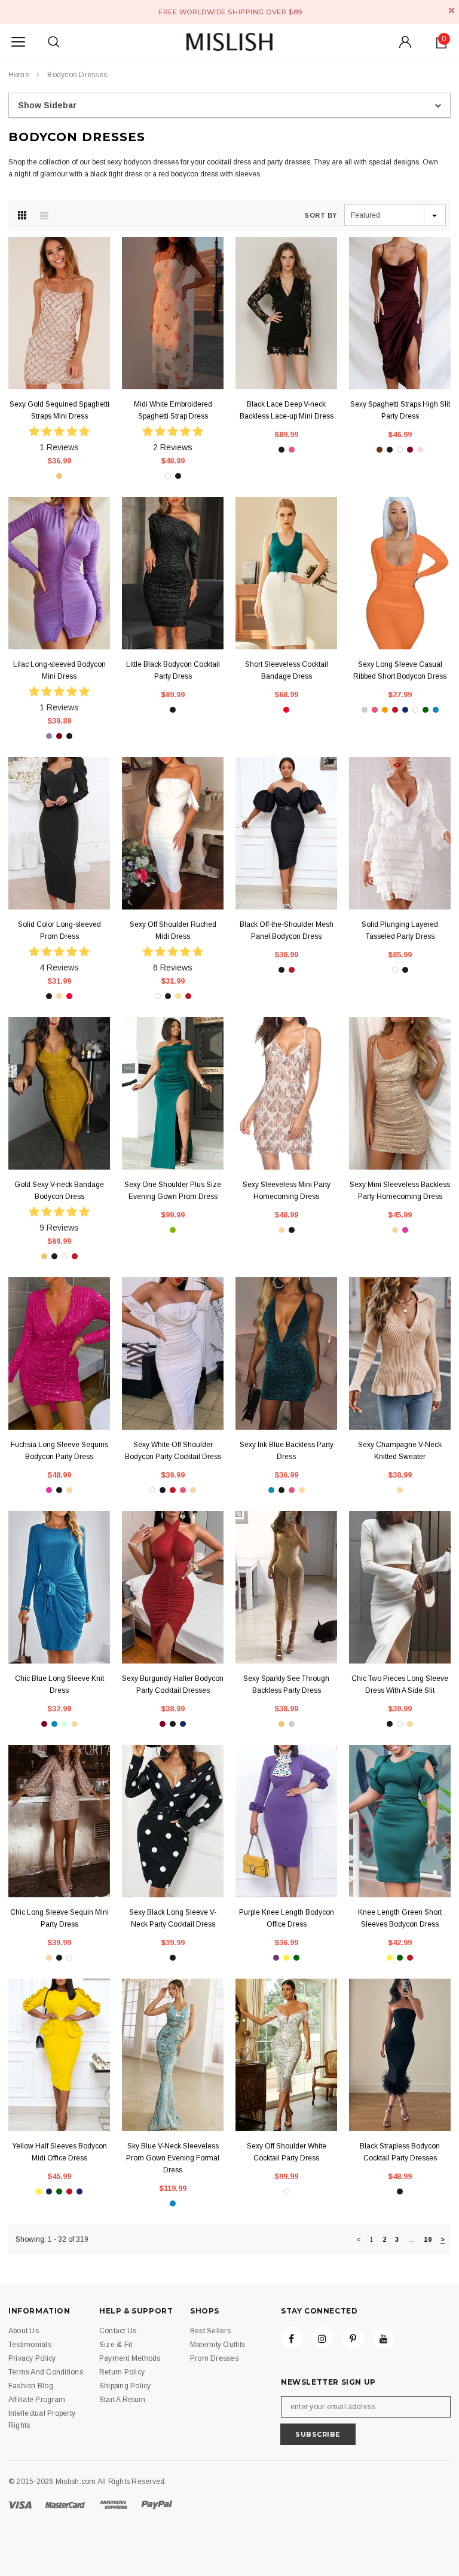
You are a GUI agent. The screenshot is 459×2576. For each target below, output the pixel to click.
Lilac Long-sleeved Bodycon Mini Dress (59, 670)
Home (19, 75)
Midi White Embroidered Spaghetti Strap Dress (173, 410)
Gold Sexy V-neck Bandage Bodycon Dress (59, 1191)
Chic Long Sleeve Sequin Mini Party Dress (59, 1918)
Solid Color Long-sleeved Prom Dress (59, 930)
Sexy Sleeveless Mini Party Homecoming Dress (287, 1191)
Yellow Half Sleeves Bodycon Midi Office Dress (59, 2152)
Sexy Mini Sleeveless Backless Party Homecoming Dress (400, 1191)
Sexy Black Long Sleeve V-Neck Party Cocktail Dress (173, 1918)
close (452, 10)
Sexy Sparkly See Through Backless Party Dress (286, 1684)
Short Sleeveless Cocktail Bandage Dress (287, 670)
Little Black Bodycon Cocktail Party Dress (173, 670)
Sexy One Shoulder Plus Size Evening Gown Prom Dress (173, 1191)
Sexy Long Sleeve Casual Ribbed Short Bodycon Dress (400, 670)
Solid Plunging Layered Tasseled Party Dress (400, 930)
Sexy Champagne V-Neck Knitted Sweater (400, 1451)
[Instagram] (322, 2338)
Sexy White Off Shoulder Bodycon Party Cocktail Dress (173, 1451)
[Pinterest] (353, 2338)
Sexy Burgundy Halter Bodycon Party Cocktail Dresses (173, 1684)
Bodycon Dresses (77, 75)
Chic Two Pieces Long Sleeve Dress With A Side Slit (400, 1684)
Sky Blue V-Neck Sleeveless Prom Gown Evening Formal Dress (173, 2158)
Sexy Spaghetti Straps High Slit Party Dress (400, 410)
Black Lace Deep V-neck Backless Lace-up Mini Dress (287, 410)
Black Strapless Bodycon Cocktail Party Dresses (400, 2152)
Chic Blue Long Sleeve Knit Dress (59, 1684)
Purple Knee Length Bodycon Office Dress (287, 1918)
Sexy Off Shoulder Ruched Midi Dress (173, 930)
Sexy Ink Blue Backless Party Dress (287, 1451)
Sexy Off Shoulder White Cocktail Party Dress (287, 2152)
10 (427, 2239)
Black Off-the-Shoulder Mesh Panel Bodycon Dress (287, 930)
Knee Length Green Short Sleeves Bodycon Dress (400, 1918)
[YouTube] (384, 2338)
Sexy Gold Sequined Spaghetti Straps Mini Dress (59, 410)
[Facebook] (292, 2338)
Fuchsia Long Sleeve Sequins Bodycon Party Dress (59, 1451)
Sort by (321, 215)
